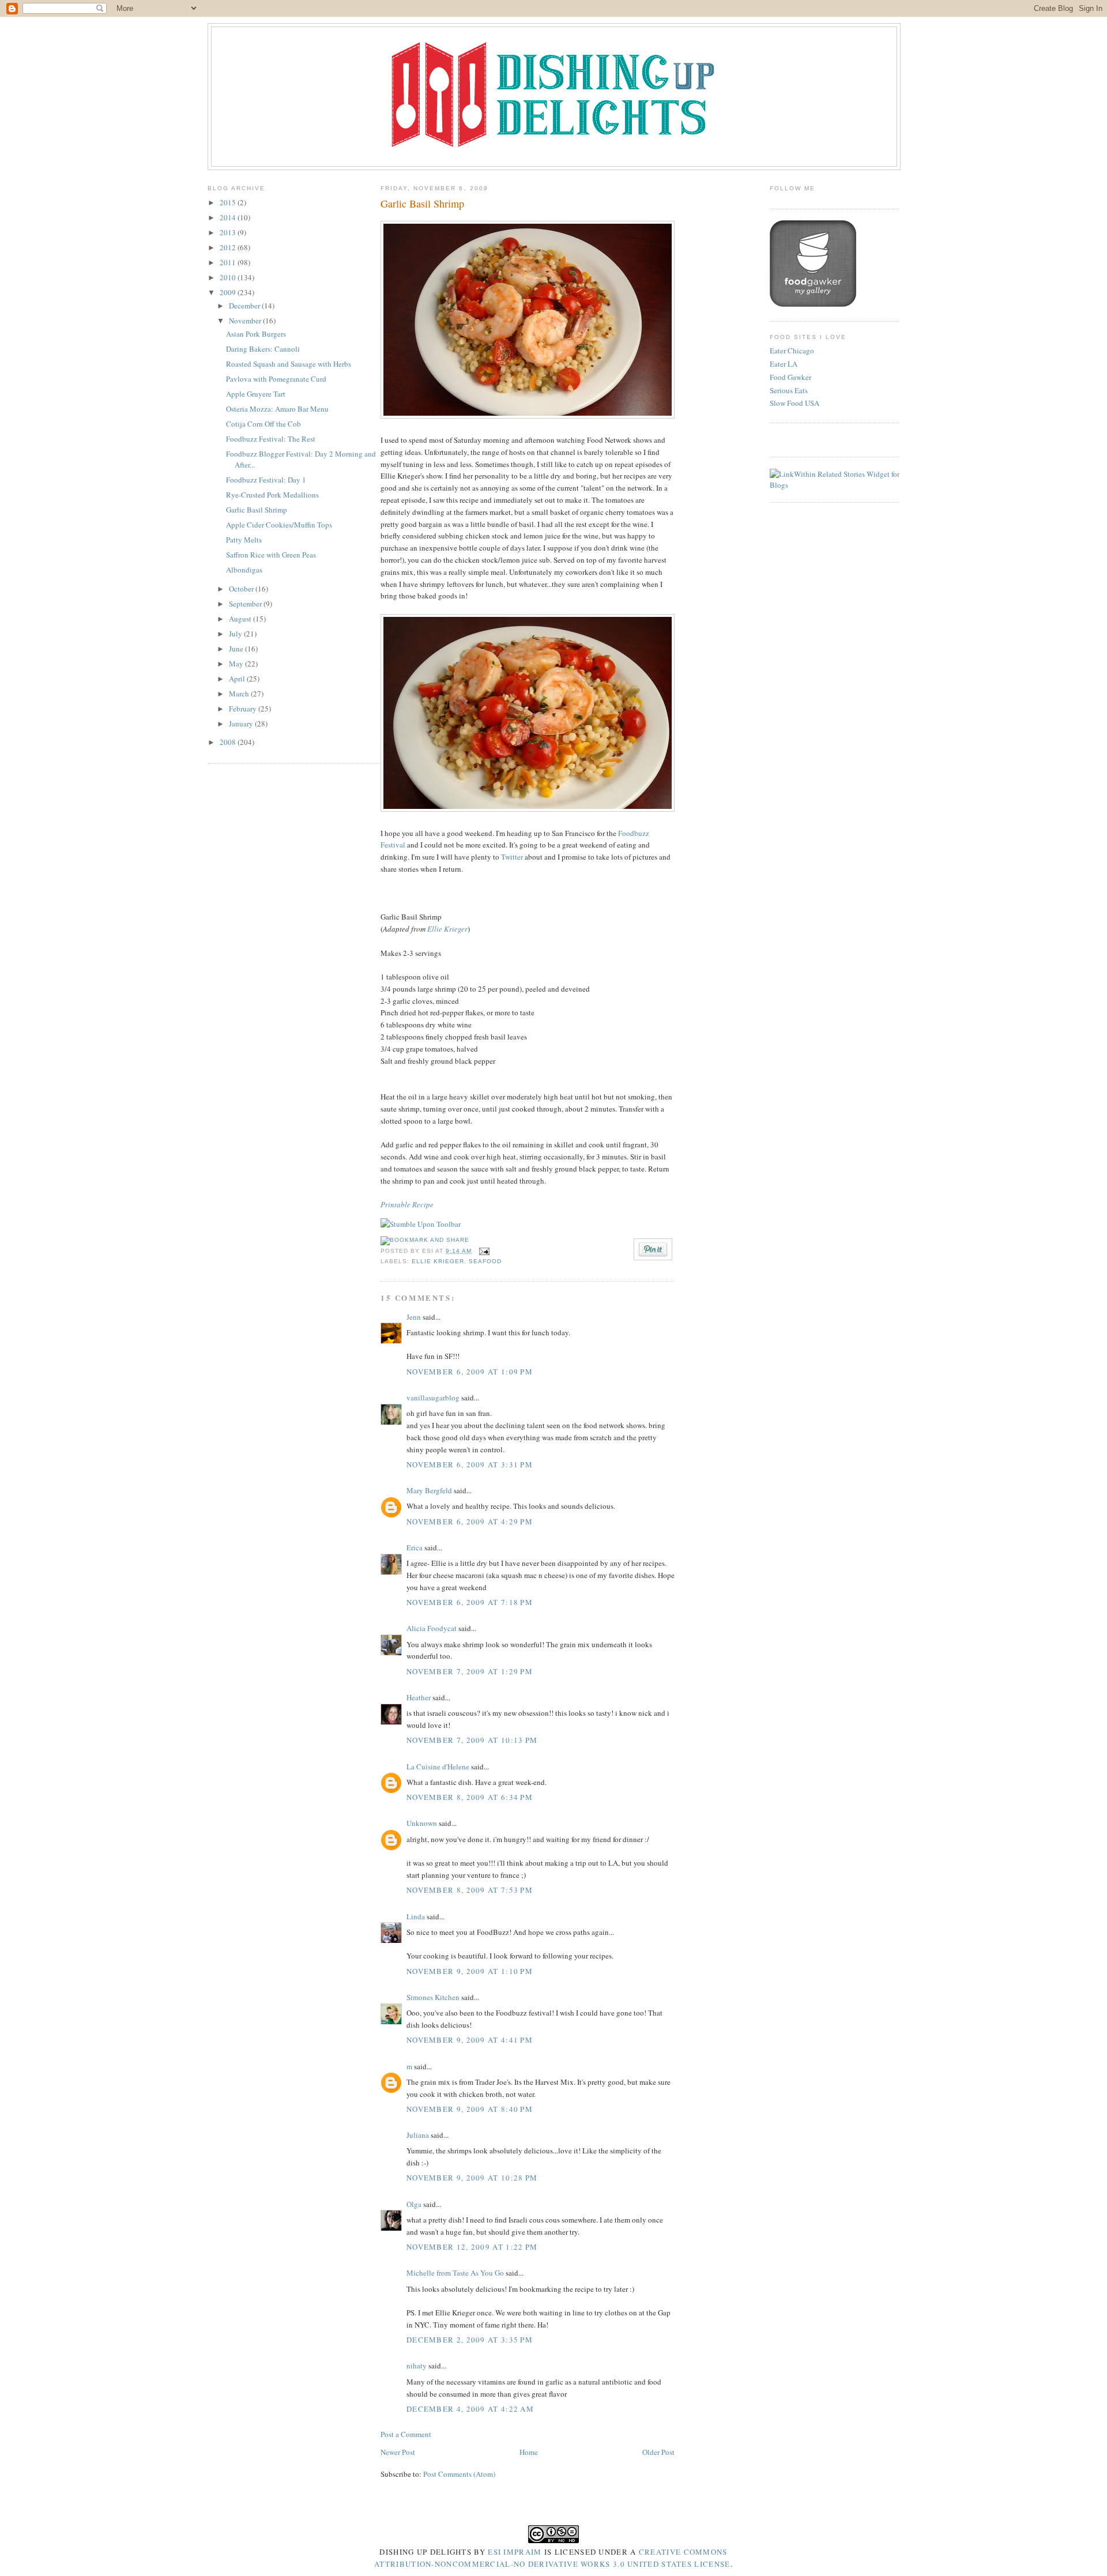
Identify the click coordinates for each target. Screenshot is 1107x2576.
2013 (229, 232)
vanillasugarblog (433, 1398)
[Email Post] (483, 1251)
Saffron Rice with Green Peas (271, 555)
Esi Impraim (515, 2552)
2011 (229, 262)
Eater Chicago (792, 351)
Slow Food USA (795, 403)
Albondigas (244, 570)
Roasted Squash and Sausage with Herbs (289, 364)
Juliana (418, 2135)
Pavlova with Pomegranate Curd (276, 379)
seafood (485, 1261)
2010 (229, 277)
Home (529, 2452)
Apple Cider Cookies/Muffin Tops (279, 525)
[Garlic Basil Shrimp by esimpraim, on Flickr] (528, 416)
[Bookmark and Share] (425, 1240)
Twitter (512, 857)
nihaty (417, 2366)
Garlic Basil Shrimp (257, 510)
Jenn (414, 1317)
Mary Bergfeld (429, 1490)
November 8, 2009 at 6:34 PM (470, 1797)
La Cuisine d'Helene (438, 1767)
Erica (415, 1547)
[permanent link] (421, 1224)
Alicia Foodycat (432, 1628)
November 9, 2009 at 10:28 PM (472, 2178)
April (238, 679)
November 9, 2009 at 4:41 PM (470, 2040)
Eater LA (784, 364)
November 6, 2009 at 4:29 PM (470, 1522)
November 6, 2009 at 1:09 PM (470, 1372)
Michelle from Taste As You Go (455, 2273)
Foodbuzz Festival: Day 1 (266, 480)
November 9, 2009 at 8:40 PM (470, 2109)
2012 (229, 247)
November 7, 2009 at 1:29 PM (470, 1671)
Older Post (658, 2452)
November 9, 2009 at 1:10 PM (470, 1971)
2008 (229, 742)
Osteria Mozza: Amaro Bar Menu (277, 409)
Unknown (422, 1823)
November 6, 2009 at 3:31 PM (470, 1464)
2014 (229, 217)
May (237, 664)
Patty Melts (244, 540)
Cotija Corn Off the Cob (263, 424)
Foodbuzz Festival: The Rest (271, 439)
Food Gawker (790, 377)
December (245, 306)
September (246, 604)
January (242, 724)
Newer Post (398, 2452)
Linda (416, 1916)
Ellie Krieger (447, 929)
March (240, 694)
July (236, 634)
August (241, 619)
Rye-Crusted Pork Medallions (272, 495)
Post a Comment (406, 2434)
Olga (414, 2204)
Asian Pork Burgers (256, 334)
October (242, 589)
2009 (229, 292)
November (246, 321)
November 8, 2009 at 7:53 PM (470, 1890)
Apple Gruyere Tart (256, 394)
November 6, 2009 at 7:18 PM (470, 1602)
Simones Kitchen (433, 1997)
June (237, 649)
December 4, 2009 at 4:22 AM (470, 2409)
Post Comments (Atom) (459, 2474)
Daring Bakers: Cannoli (263, 349)
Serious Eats (789, 390)
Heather (419, 1697)
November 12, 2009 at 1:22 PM (472, 2247)
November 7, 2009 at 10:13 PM (472, 1740)
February (244, 709)
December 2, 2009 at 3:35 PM (470, 2340)
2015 (229, 202)
